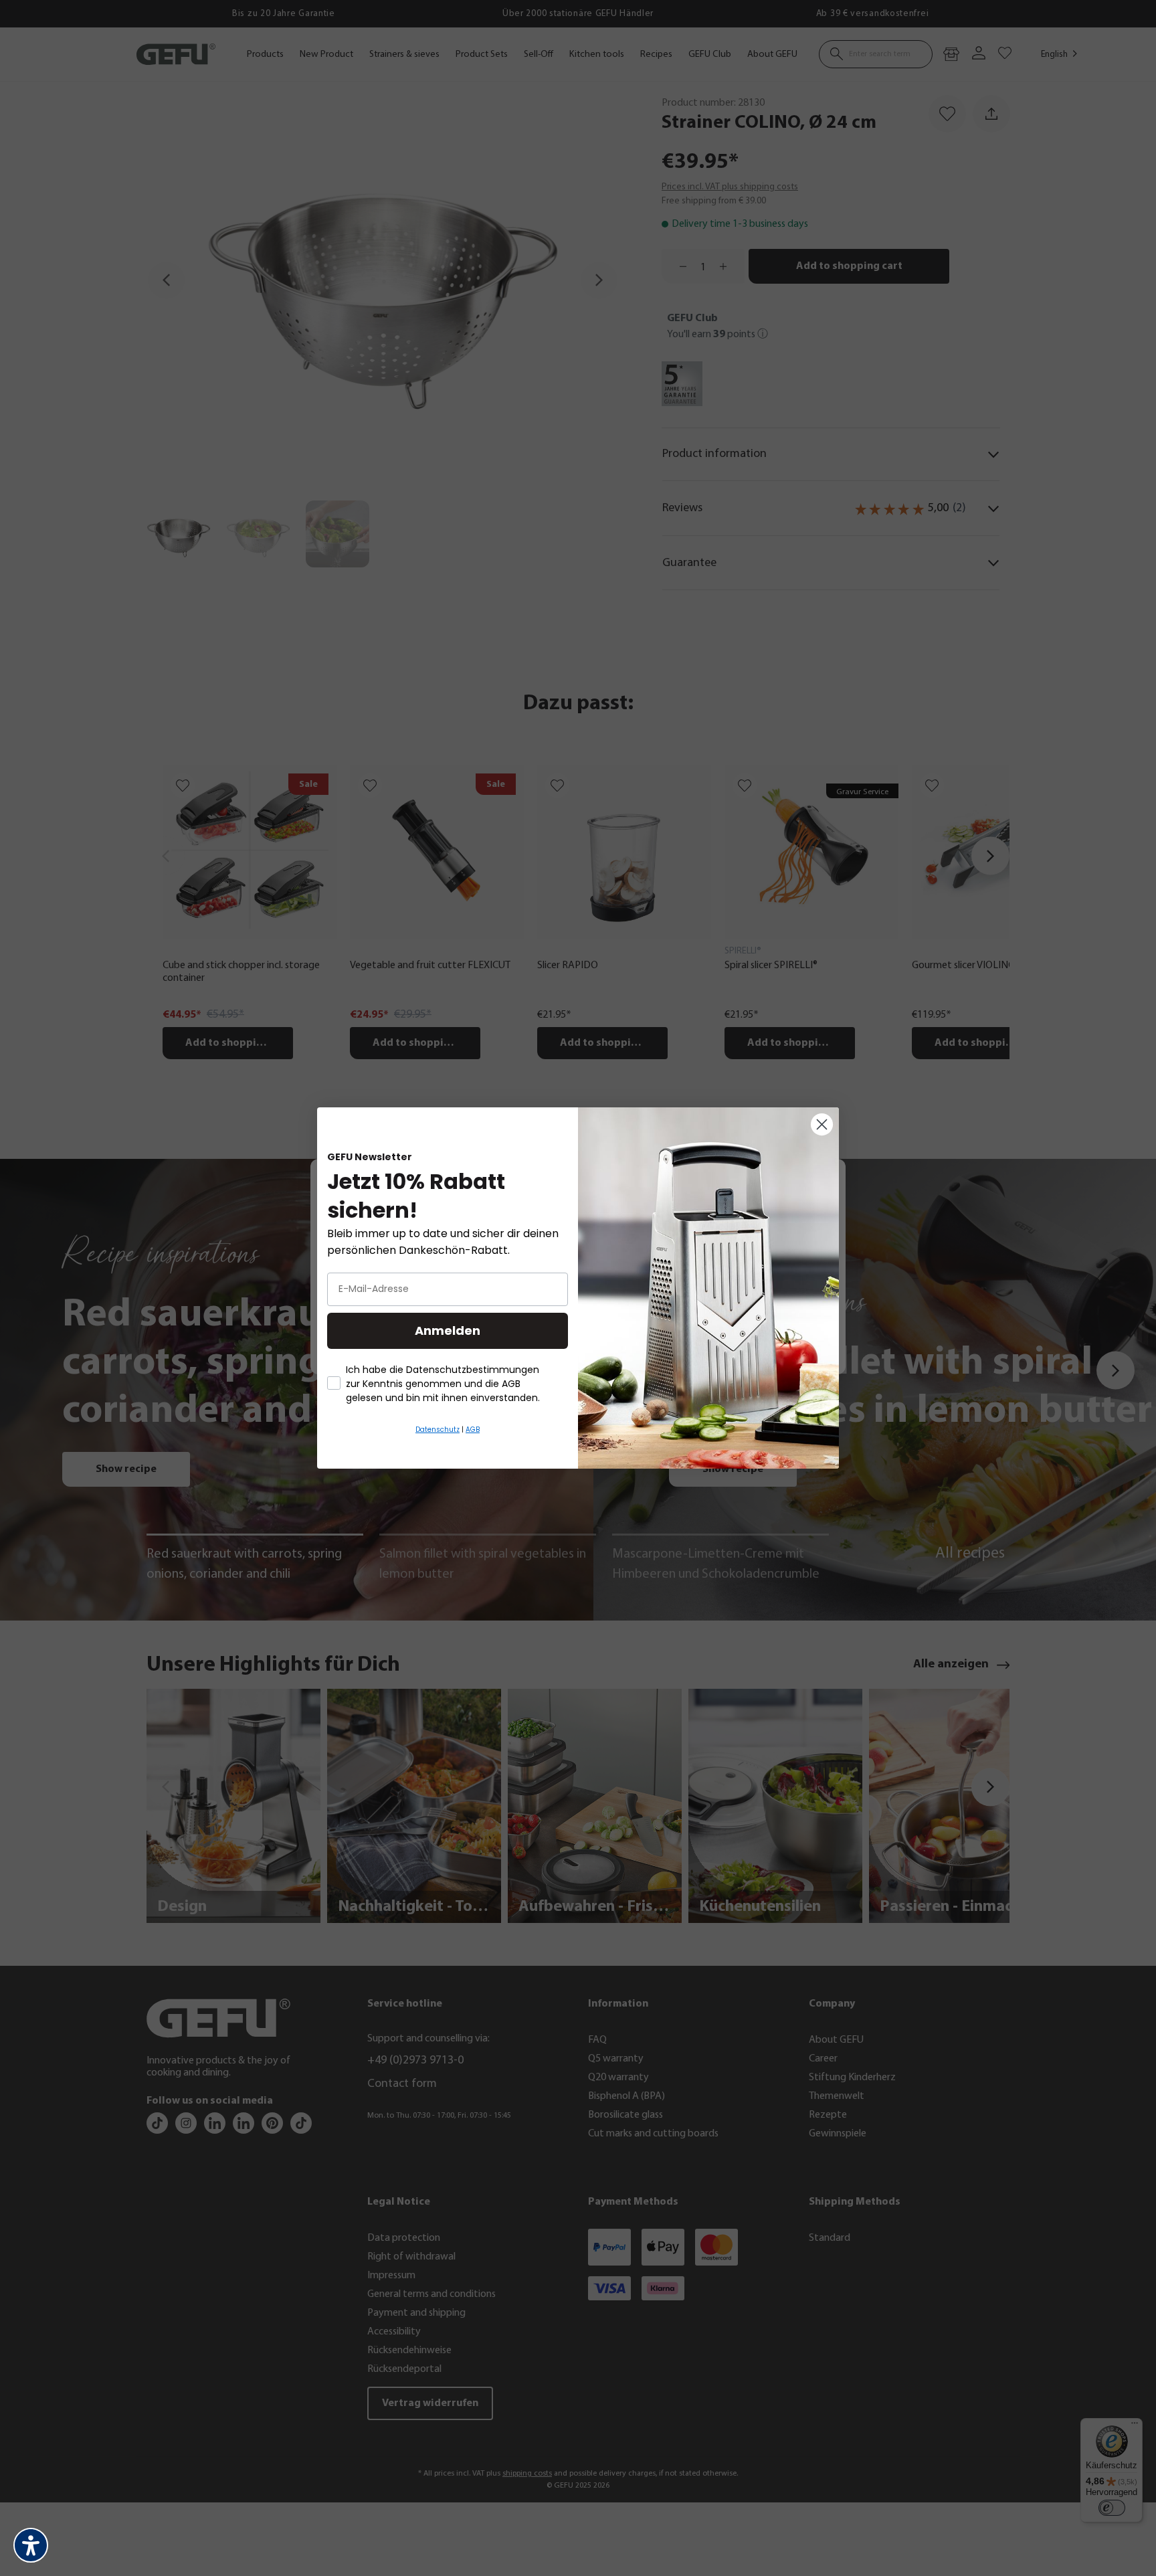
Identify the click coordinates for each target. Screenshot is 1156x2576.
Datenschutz (438, 1430)
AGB (473, 1430)
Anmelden (448, 1330)
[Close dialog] (822, 1124)
